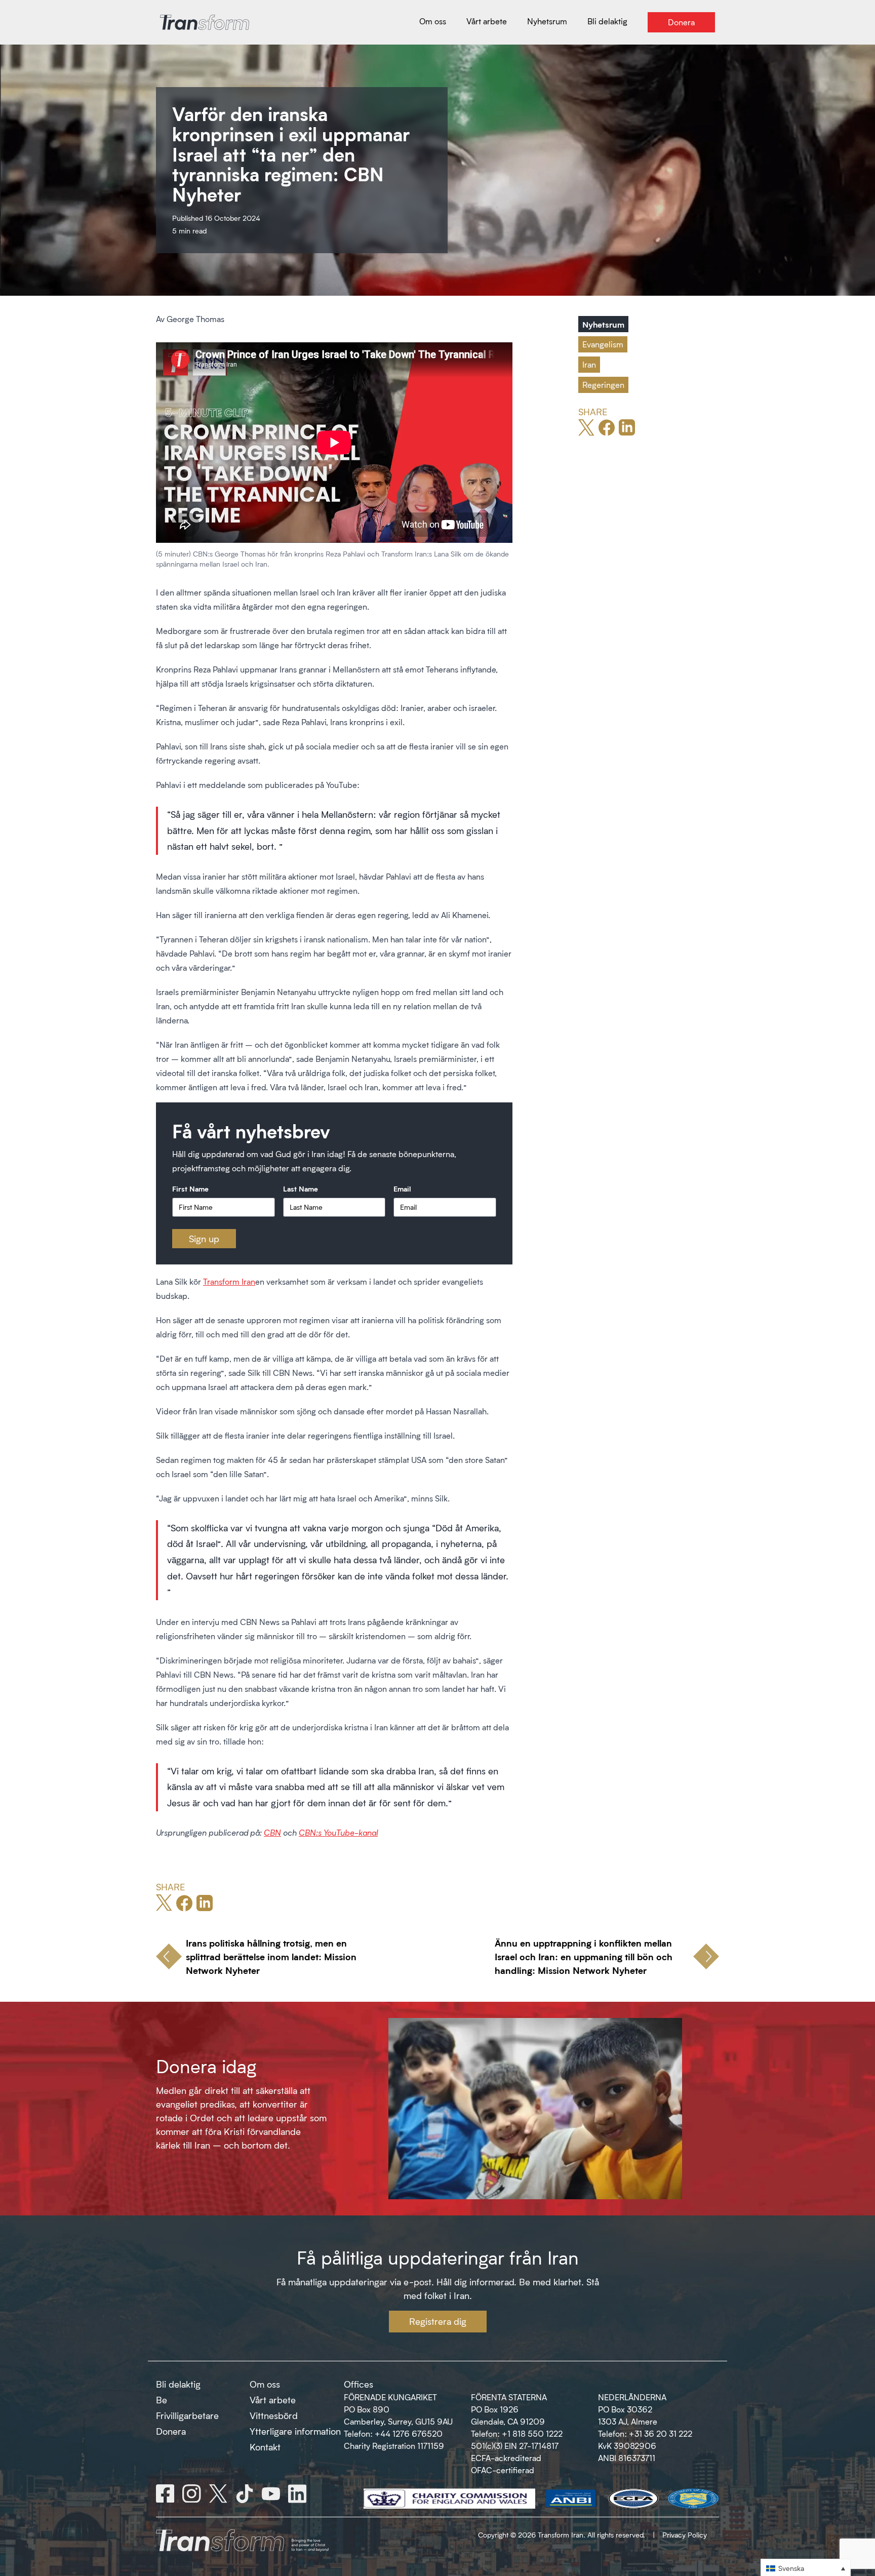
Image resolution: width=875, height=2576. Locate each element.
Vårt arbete (273, 2400)
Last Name (301, 1188)
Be (162, 2400)
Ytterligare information (295, 2431)
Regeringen (603, 385)
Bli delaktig (178, 2384)
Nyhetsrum (603, 324)
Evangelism (603, 344)
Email (402, 1188)
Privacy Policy (685, 2535)
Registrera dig (438, 2321)
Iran (589, 364)
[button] (806, 2568)
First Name (190, 1188)
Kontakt (265, 2447)
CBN (272, 1832)
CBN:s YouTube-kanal (338, 1832)
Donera (171, 2431)
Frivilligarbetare (187, 2415)
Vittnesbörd (274, 2415)
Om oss (265, 2384)
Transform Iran (229, 1281)
